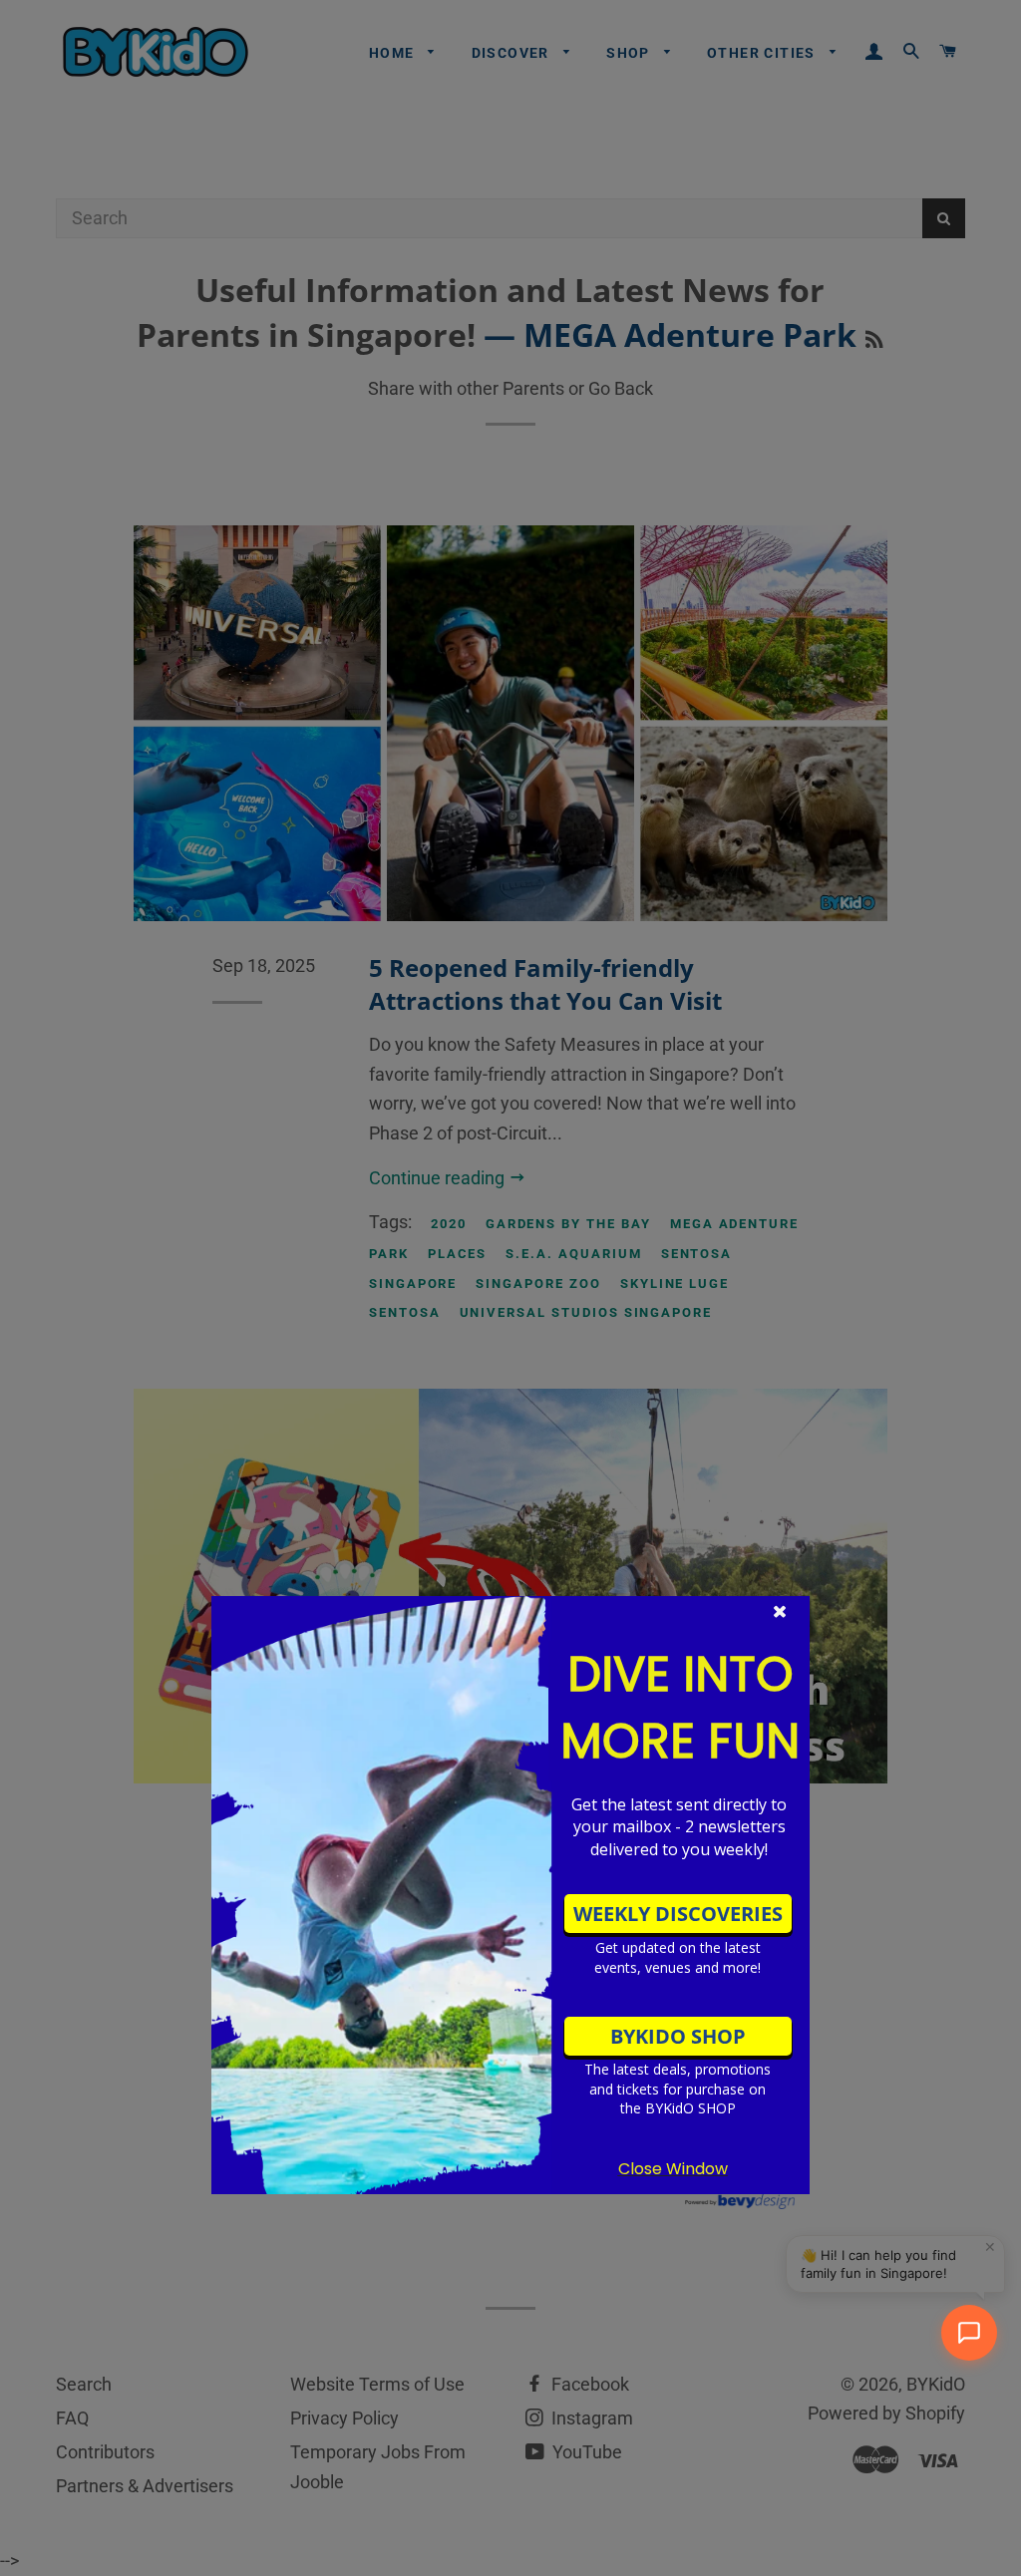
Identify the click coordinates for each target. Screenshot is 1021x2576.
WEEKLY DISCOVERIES (678, 1914)
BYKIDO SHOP (678, 2036)
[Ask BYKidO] (969, 2333)
